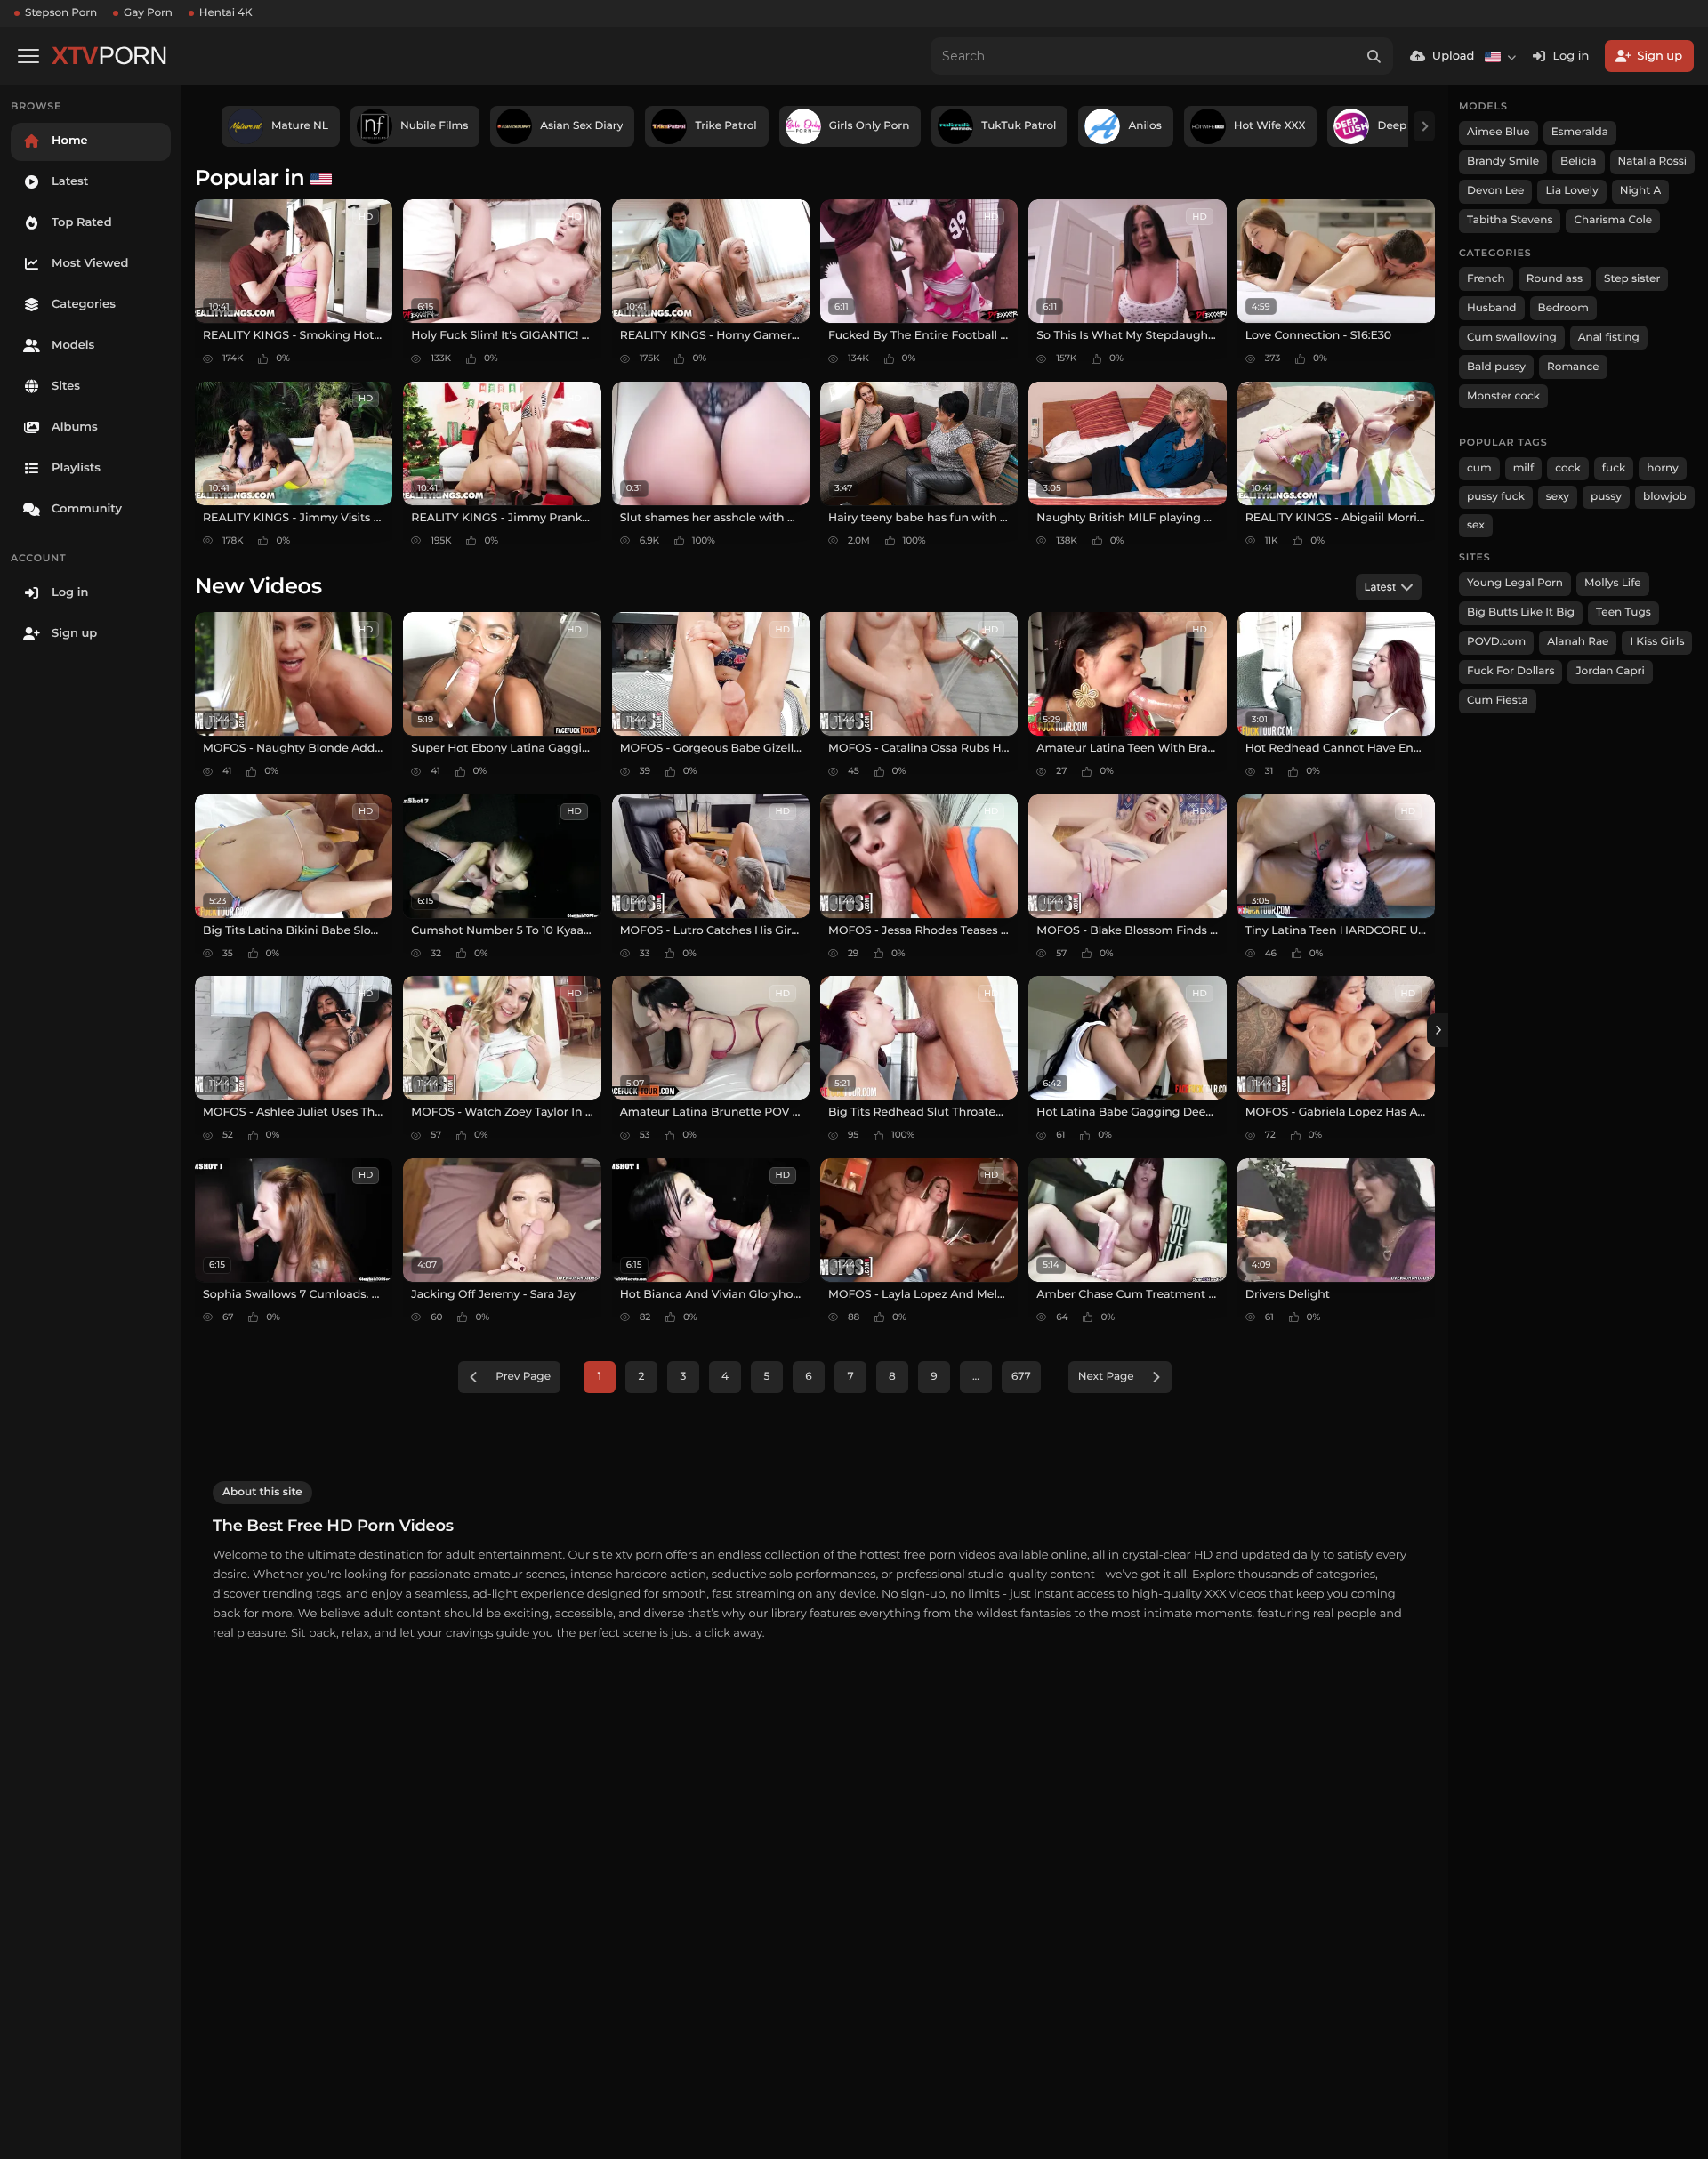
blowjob (1665, 497)
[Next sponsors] (1424, 126)
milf (1524, 468)
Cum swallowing (1512, 338)
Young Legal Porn (1515, 583)
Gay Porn (148, 13)
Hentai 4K (226, 13)
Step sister (1632, 279)
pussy (1606, 497)
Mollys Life (1613, 583)
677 (1021, 1377)
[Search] (1374, 56)
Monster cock (1503, 396)
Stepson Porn (61, 13)
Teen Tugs (1623, 612)
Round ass (1555, 279)
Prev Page (523, 1377)
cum (1479, 468)
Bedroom (1563, 308)
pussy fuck (1496, 497)
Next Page (1106, 1377)
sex (1476, 525)
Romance (1573, 367)
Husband (1492, 308)
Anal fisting (1609, 338)
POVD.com (1496, 642)
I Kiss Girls (1657, 642)
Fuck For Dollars (1511, 671)
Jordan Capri (1610, 671)
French (1486, 279)
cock (1568, 468)
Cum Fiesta (1498, 701)
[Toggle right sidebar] (1438, 1030)
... (976, 1377)
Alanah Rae (1578, 642)
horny (1662, 468)
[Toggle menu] (28, 56)
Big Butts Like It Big (1521, 612)
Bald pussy (1496, 367)
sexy (1558, 497)
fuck (1614, 468)
